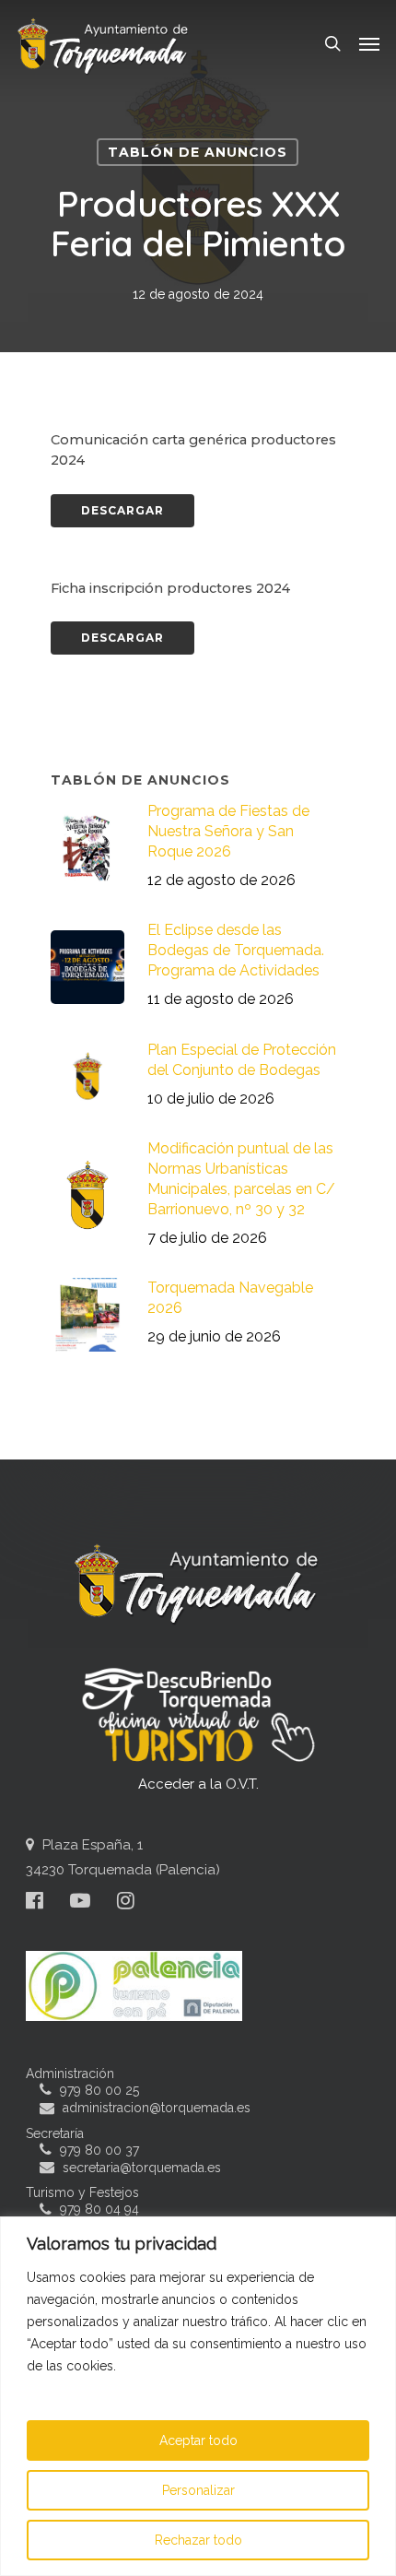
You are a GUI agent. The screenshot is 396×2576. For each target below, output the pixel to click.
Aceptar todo (198, 2440)
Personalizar (198, 2490)
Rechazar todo (198, 2540)
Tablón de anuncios (198, 152)
